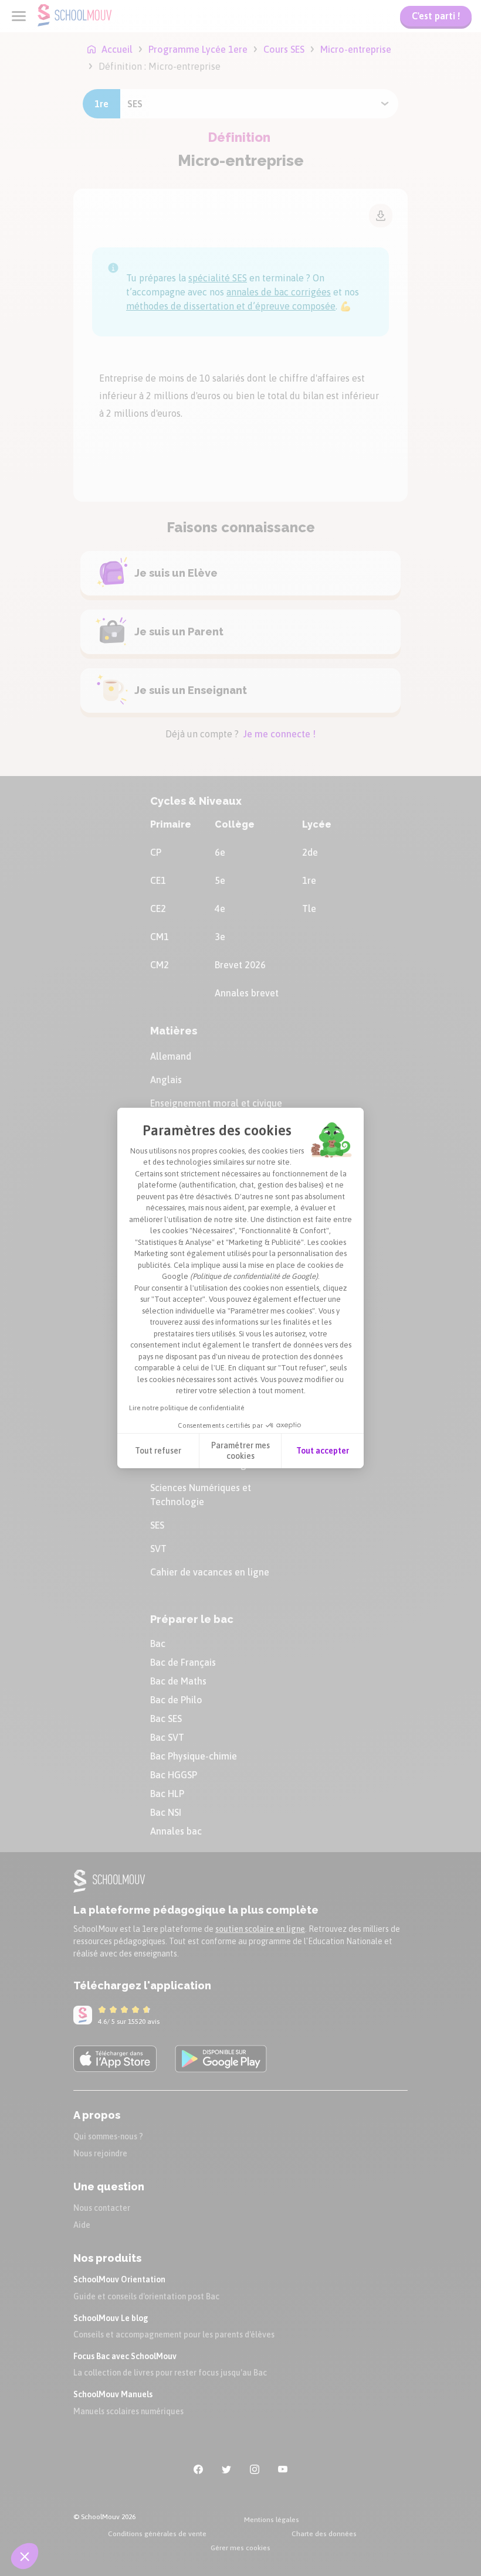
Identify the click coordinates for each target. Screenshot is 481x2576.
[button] (25, 2556)
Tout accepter (323, 1451)
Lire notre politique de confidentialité (187, 1408)
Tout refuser (158, 1451)
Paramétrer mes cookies (240, 1451)
